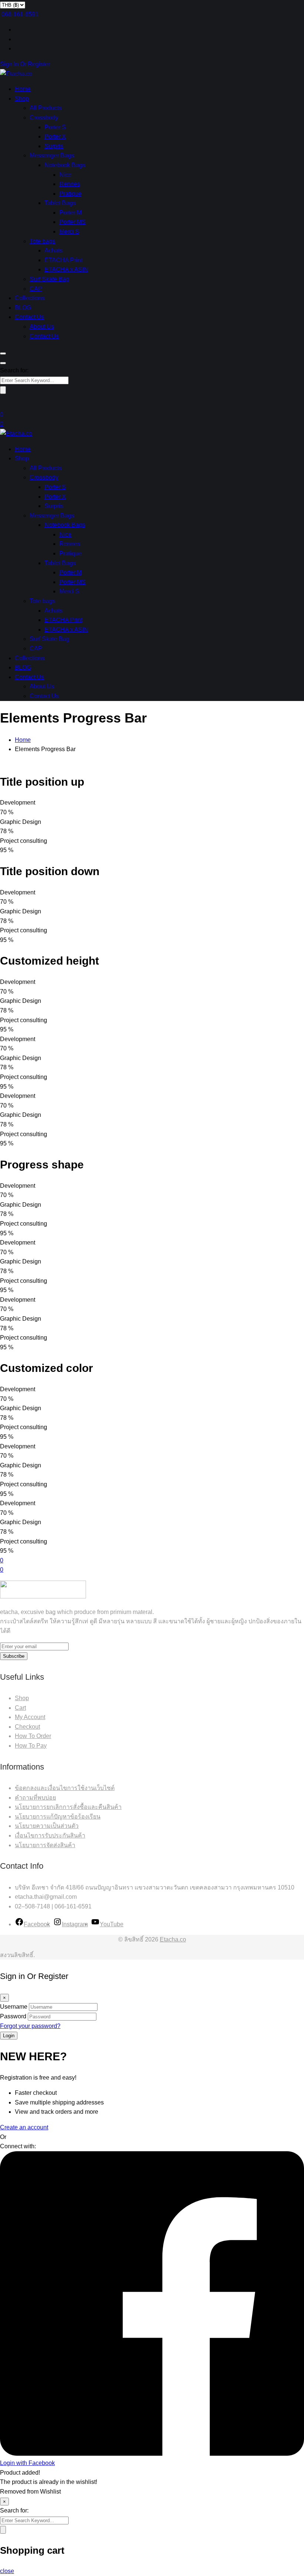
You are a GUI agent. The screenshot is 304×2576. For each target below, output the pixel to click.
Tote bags (42, 241)
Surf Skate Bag (49, 279)
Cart (20, 1708)
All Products (46, 108)
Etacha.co (173, 1939)
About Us (42, 327)
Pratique (70, 194)
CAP (36, 289)
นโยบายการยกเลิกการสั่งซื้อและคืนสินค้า (68, 1807)
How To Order (33, 1736)
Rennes (70, 184)
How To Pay (31, 1746)
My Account (30, 1717)
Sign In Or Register (25, 64)
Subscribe (14, 1656)
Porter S (55, 127)
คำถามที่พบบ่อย (35, 1798)
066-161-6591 (20, 14)
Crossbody (44, 118)
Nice (65, 175)
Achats (54, 250)
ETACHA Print (63, 260)
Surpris (54, 146)
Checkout (27, 1727)
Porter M (70, 213)
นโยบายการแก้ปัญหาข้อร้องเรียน (58, 1817)
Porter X (55, 136)
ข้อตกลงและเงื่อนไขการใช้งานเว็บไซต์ (65, 1788)
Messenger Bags (52, 155)
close (7, 2571)
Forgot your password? (30, 2026)
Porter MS (72, 222)
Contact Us (29, 317)
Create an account (24, 2127)
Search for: (14, 370)
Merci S (69, 231)
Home (23, 89)
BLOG (23, 308)
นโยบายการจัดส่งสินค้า (45, 1845)
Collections (30, 298)
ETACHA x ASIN (66, 269)
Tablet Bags (60, 203)
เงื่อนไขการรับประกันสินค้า (50, 1835)
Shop (22, 99)
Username (14, 2007)
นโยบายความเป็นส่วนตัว (47, 1826)
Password (13, 2016)
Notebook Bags (65, 165)
